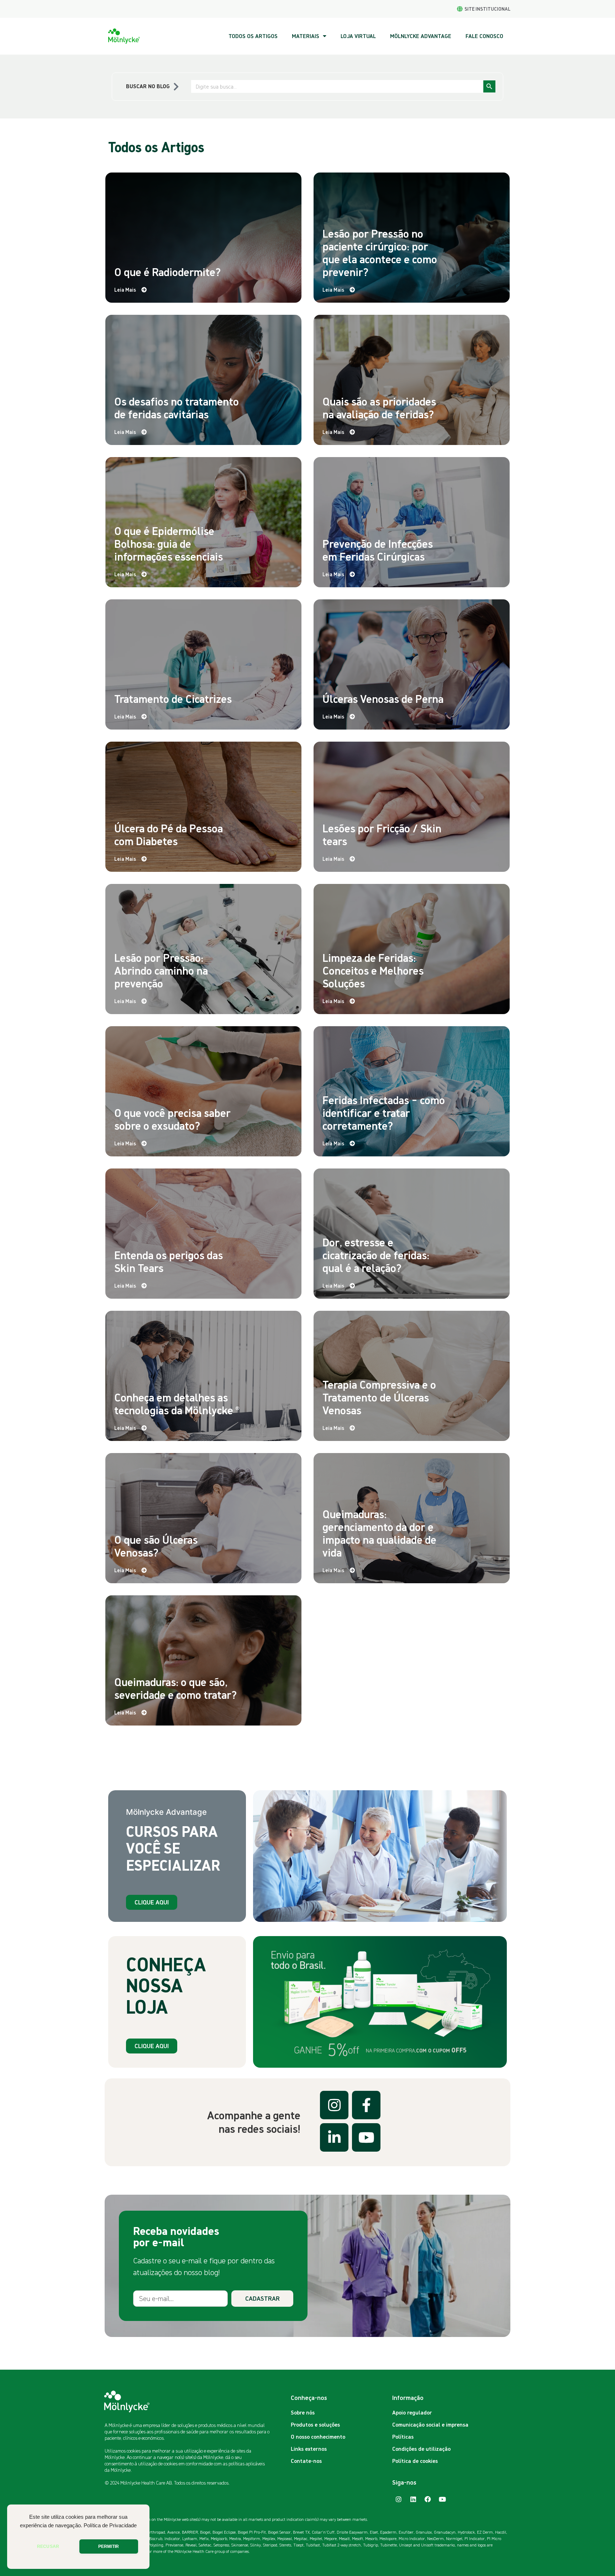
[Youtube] (442, 2499)
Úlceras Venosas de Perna (383, 699)
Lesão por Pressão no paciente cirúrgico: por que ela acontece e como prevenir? (380, 253)
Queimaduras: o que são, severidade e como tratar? (175, 1688)
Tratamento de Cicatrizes (173, 699)
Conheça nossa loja (166, 1985)
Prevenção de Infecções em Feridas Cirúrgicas (378, 550)
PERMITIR (109, 2546)
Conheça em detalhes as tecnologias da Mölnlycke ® (177, 1404)
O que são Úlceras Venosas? (156, 1546)
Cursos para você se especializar (173, 1848)
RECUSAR (48, 2546)
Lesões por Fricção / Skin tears (382, 834)
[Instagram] (399, 2499)
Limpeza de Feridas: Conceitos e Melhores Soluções (373, 970)
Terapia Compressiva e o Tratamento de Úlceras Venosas (379, 1397)
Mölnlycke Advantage (421, 36)
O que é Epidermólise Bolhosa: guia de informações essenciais (169, 544)
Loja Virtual (358, 36)
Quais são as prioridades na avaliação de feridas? (379, 408)
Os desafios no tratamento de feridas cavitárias (177, 408)
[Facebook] (428, 2499)
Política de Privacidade (110, 2525)
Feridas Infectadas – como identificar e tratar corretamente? (384, 1113)
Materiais (306, 36)
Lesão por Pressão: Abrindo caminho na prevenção (161, 970)
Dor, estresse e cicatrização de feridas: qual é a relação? (376, 1255)
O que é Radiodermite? (167, 272)
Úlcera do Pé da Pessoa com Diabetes (169, 834)
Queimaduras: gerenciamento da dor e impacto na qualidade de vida (379, 1533)
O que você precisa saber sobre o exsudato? (172, 1119)
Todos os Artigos (253, 36)
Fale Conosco (484, 36)
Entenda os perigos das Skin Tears (169, 1261)
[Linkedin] (413, 2499)
